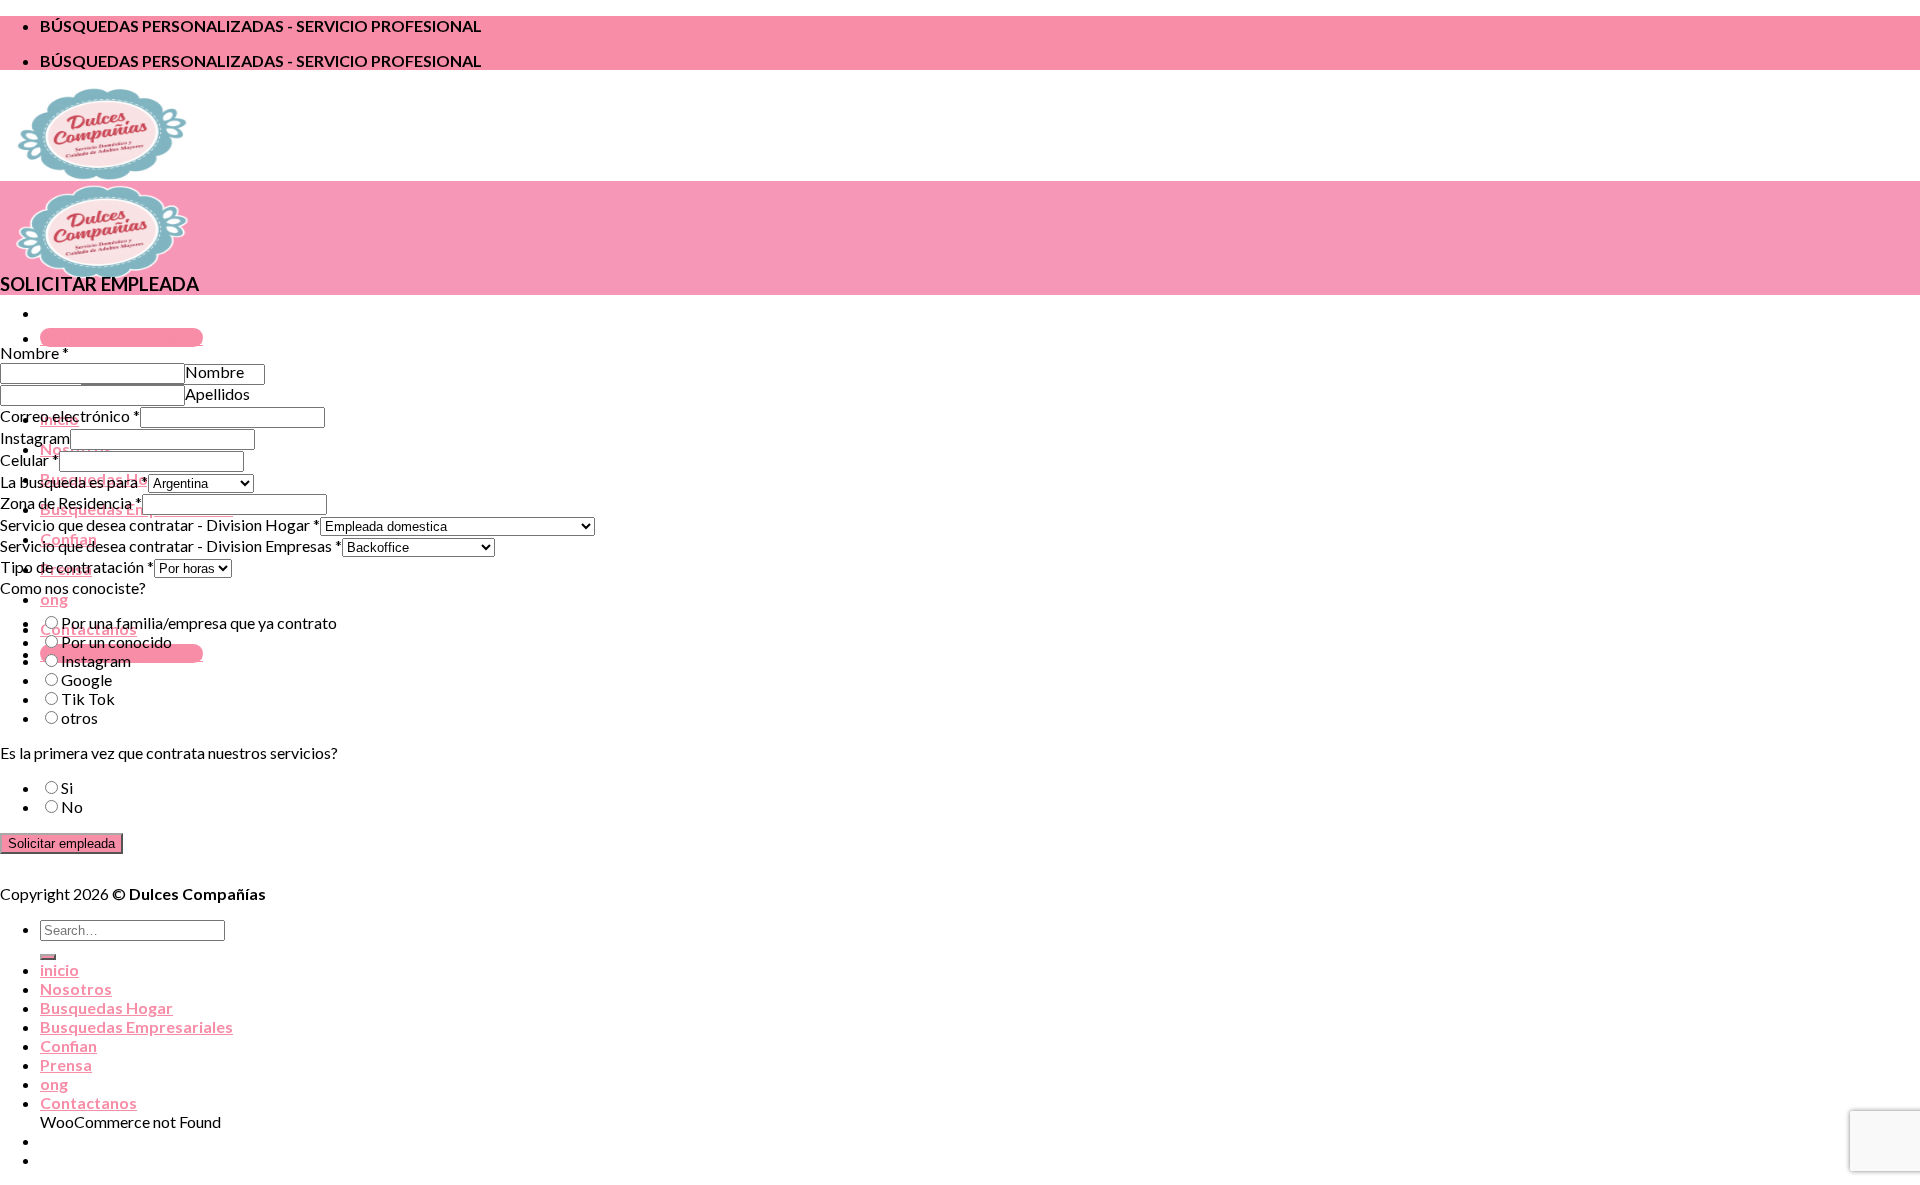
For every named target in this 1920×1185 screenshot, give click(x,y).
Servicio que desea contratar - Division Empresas (171, 545)
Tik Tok (88, 698)
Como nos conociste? (73, 587)
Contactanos (88, 1102)
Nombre (34, 352)
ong (54, 598)
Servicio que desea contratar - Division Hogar (160, 524)
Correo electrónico (70, 415)
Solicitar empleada (61, 843)
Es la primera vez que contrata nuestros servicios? (169, 752)
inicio (59, 969)
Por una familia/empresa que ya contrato (199, 622)
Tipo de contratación (77, 566)
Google (86, 679)
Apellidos (217, 393)
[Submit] (48, 957)
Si (67, 787)
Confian (68, 1045)
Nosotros (76, 988)
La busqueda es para (74, 481)
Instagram (35, 437)
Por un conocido (116, 641)
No (72, 806)
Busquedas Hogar (106, 1007)
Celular (29, 459)
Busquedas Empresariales (136, 1026)
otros (79, 717)
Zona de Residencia (71, 502)
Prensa (66, 1064)
